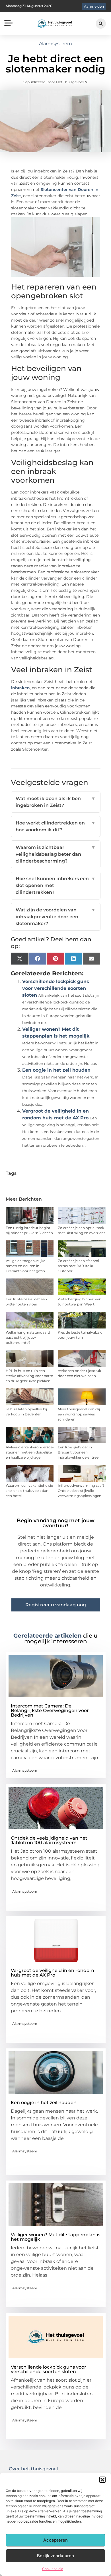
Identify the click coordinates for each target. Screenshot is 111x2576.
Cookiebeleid (53, 2569)
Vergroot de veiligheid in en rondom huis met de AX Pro (53, 1973)
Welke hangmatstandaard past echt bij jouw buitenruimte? (28, 1337)
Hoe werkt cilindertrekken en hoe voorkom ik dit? (56, 826)
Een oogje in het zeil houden (56, 1070)
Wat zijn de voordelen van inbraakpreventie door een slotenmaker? (56, 917)
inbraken (20, 688)
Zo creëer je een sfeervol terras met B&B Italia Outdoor (78, 1266)
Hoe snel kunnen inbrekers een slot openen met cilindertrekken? (56, 885)
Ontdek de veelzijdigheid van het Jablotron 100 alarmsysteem (49, 1840)
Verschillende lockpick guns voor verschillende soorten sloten (56, 988)
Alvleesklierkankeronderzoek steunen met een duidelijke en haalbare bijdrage (30, 1452)
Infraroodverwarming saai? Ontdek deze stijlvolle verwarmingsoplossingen (81, 1491)
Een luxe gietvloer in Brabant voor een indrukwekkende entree (78, 1452)
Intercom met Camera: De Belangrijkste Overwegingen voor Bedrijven (50, 1710)
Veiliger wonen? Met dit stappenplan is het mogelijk (55, 2237)
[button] (102, 2480)
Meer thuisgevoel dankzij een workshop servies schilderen (79, 1414)
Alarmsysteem (55, 44)
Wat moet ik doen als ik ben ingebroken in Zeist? (56, 802)
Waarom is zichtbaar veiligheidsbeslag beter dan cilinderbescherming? (56, 854)
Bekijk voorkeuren (55, 2556)
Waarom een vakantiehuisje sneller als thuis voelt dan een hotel (29, 1491)
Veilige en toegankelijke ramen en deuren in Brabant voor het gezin (25, 1266)
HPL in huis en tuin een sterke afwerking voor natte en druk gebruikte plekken (29, 1376)
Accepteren (55, 2540)
